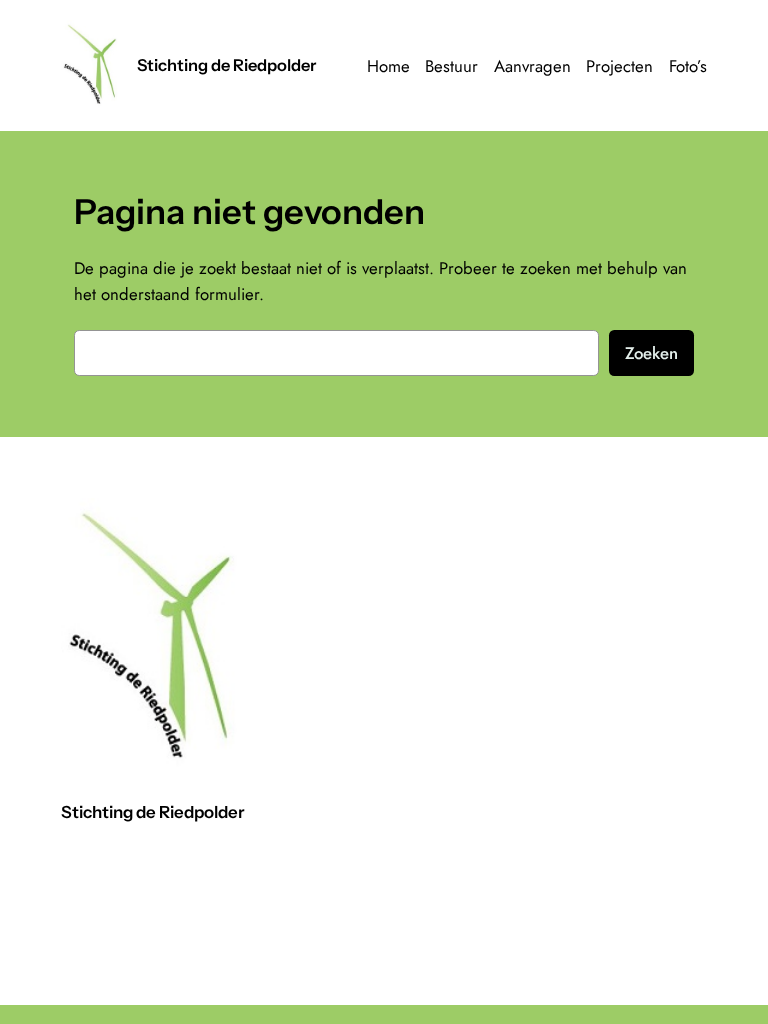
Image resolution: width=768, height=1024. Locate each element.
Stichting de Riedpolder (226, 65)
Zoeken (651, 353)
